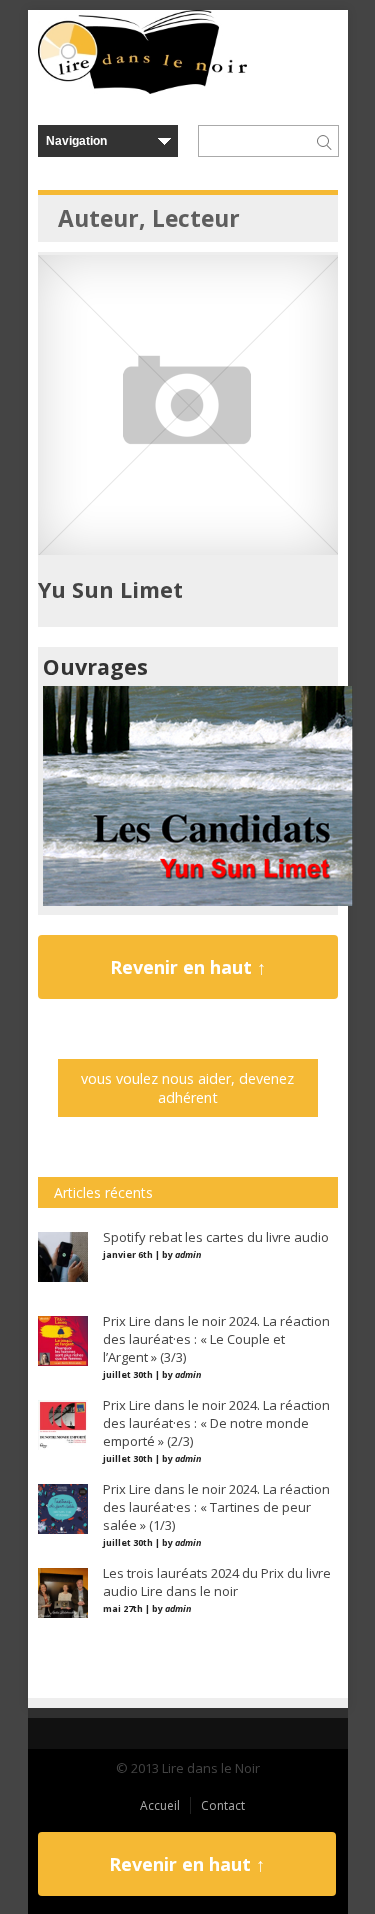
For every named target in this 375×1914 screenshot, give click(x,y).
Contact (223, 1805)
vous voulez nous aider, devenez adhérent (187, 1088)
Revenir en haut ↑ (188, 967)
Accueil (160, 1805)
